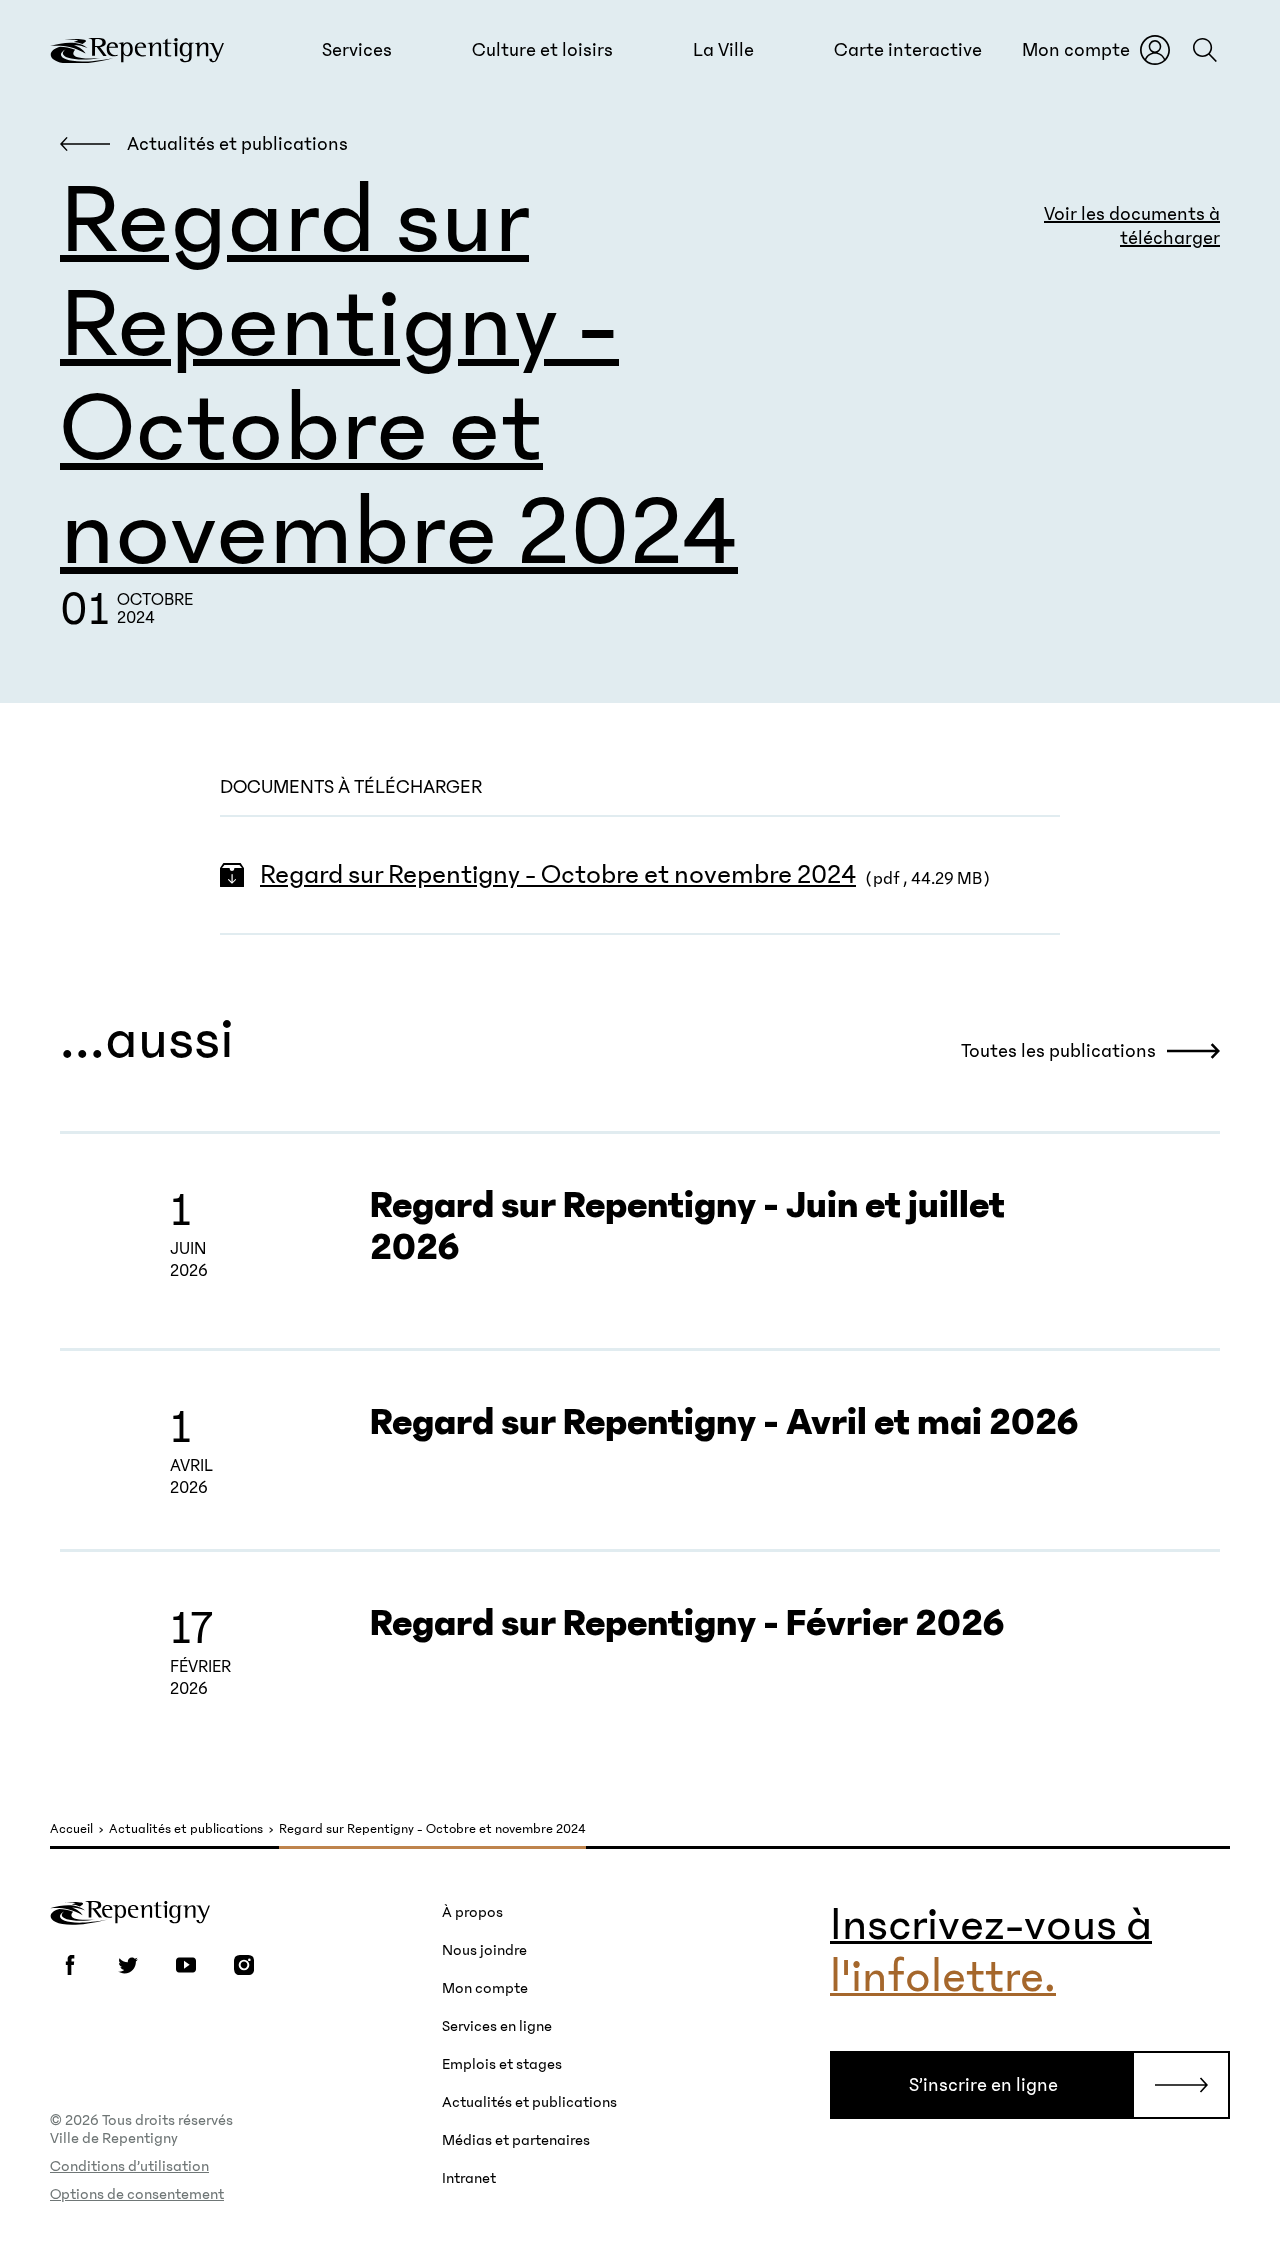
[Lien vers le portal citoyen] (1155, 50)
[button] (357, 50)
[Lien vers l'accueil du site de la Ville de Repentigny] (130, 1911)
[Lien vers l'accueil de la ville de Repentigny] (137, 50)
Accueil (71, 1829)
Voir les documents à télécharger (1132, 226)
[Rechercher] (1205, 50)
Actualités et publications (186, 1829)
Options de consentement (137, 2194)
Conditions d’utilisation (129, 2166)
